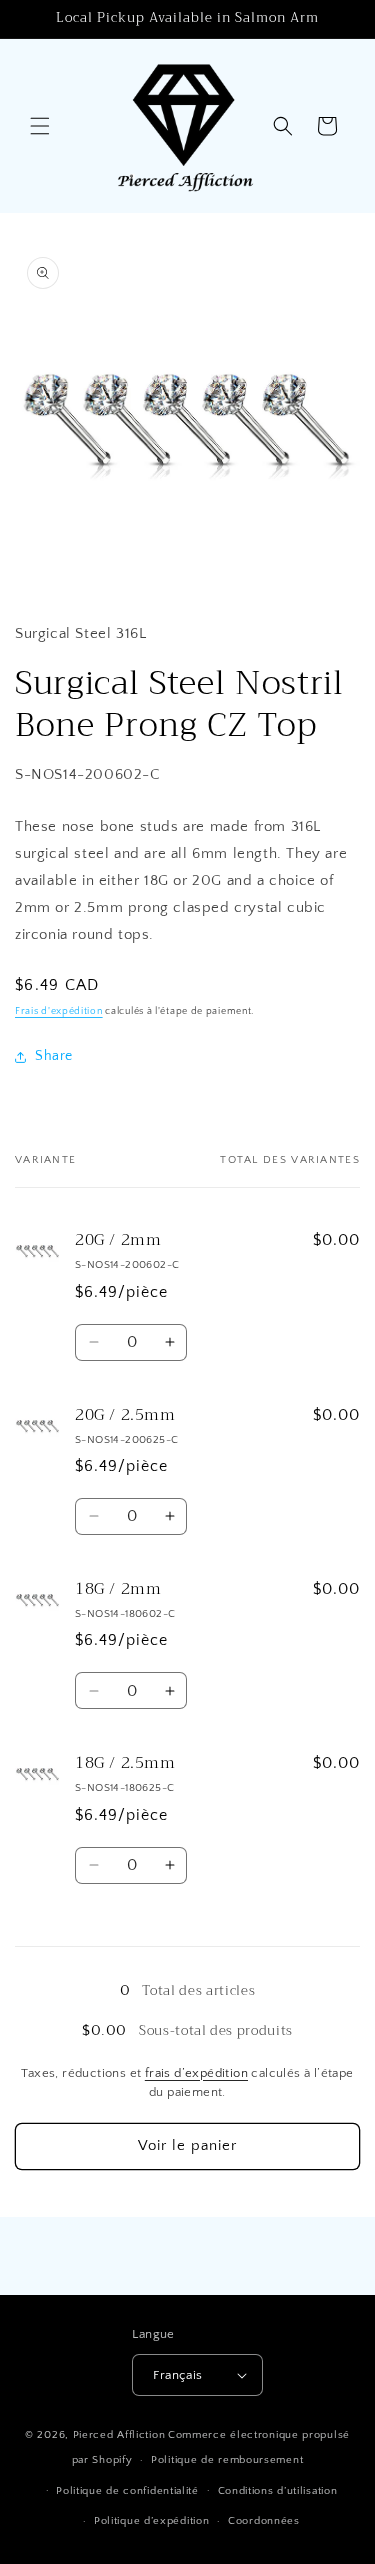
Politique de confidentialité (127, 2491)
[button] (40, 126)
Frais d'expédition (59, 1011)
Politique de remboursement (227, 2460)
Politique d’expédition (151, 2521)
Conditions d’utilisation (278, 2491)
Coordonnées (264, 2521)
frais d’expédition (196, 2073)
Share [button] (54, 1056)
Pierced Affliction (119, 2435)
